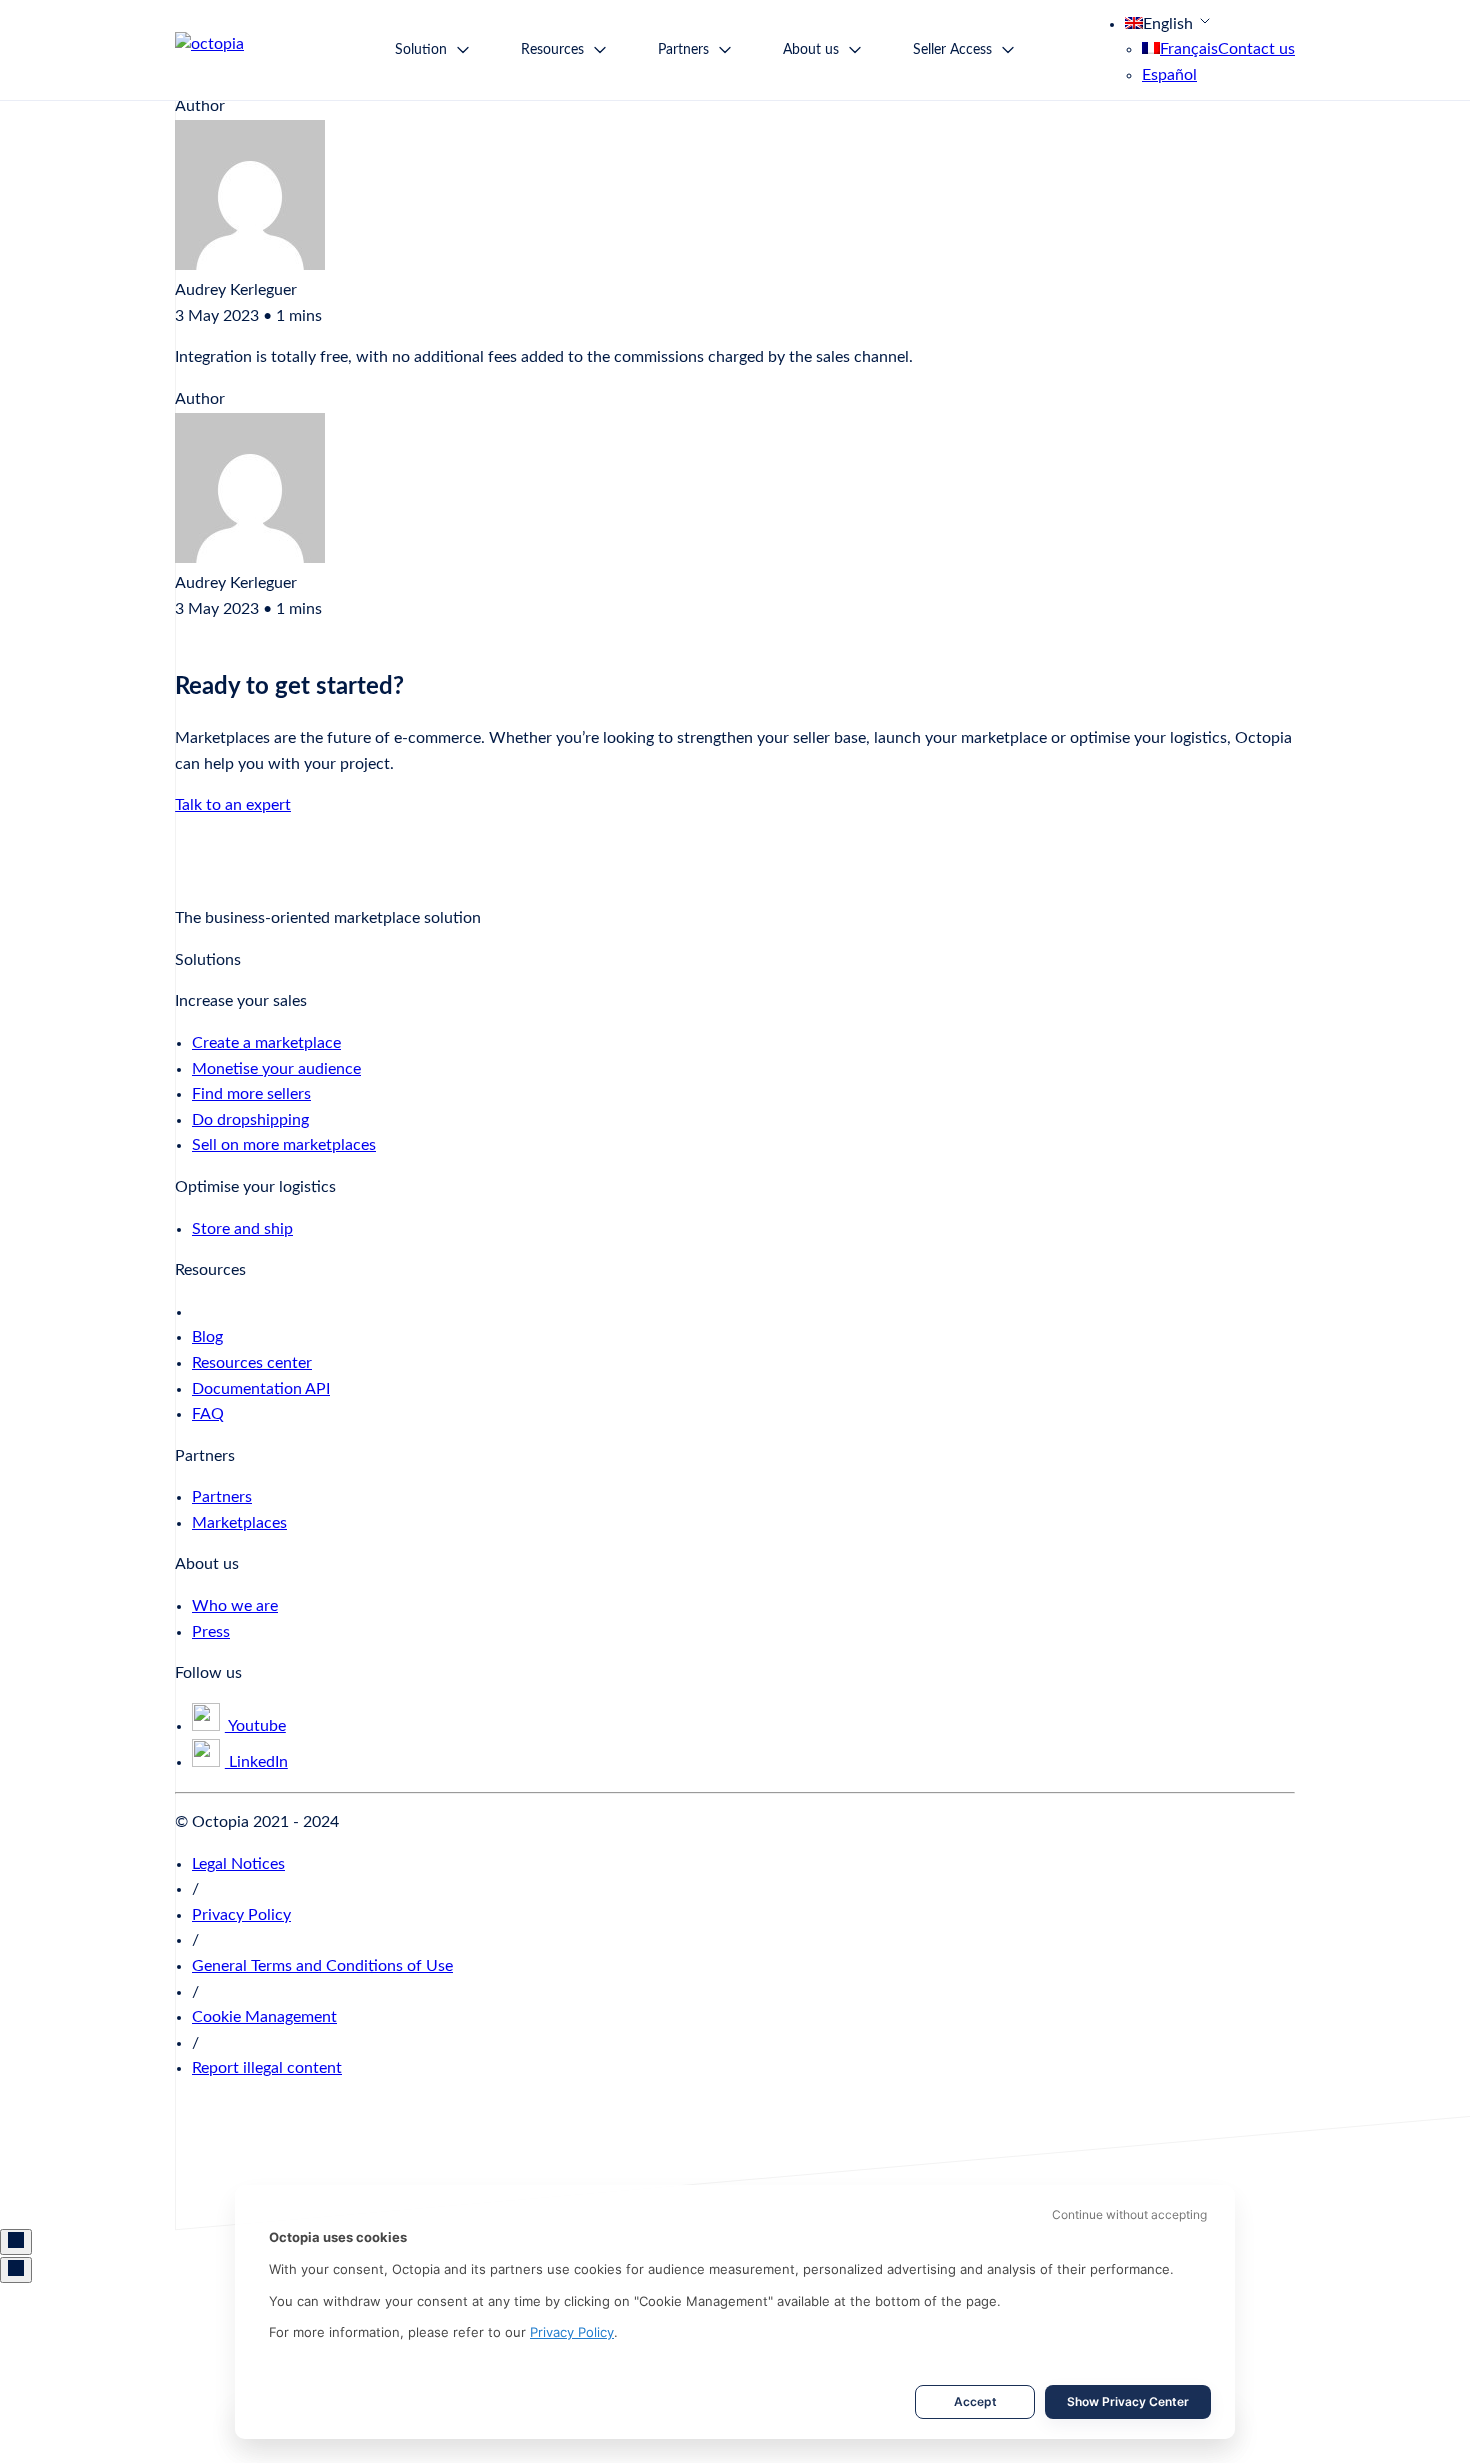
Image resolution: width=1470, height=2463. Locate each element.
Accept (975, 2401)
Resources (552, 50)
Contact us (1256, 49)
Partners (683, 50)
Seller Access (952, 50)
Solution (421, 50)
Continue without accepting (1129, 2214)
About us (811, 50)
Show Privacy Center (1128, 2401)
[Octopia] (240, 50)
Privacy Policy (572, 2332)
